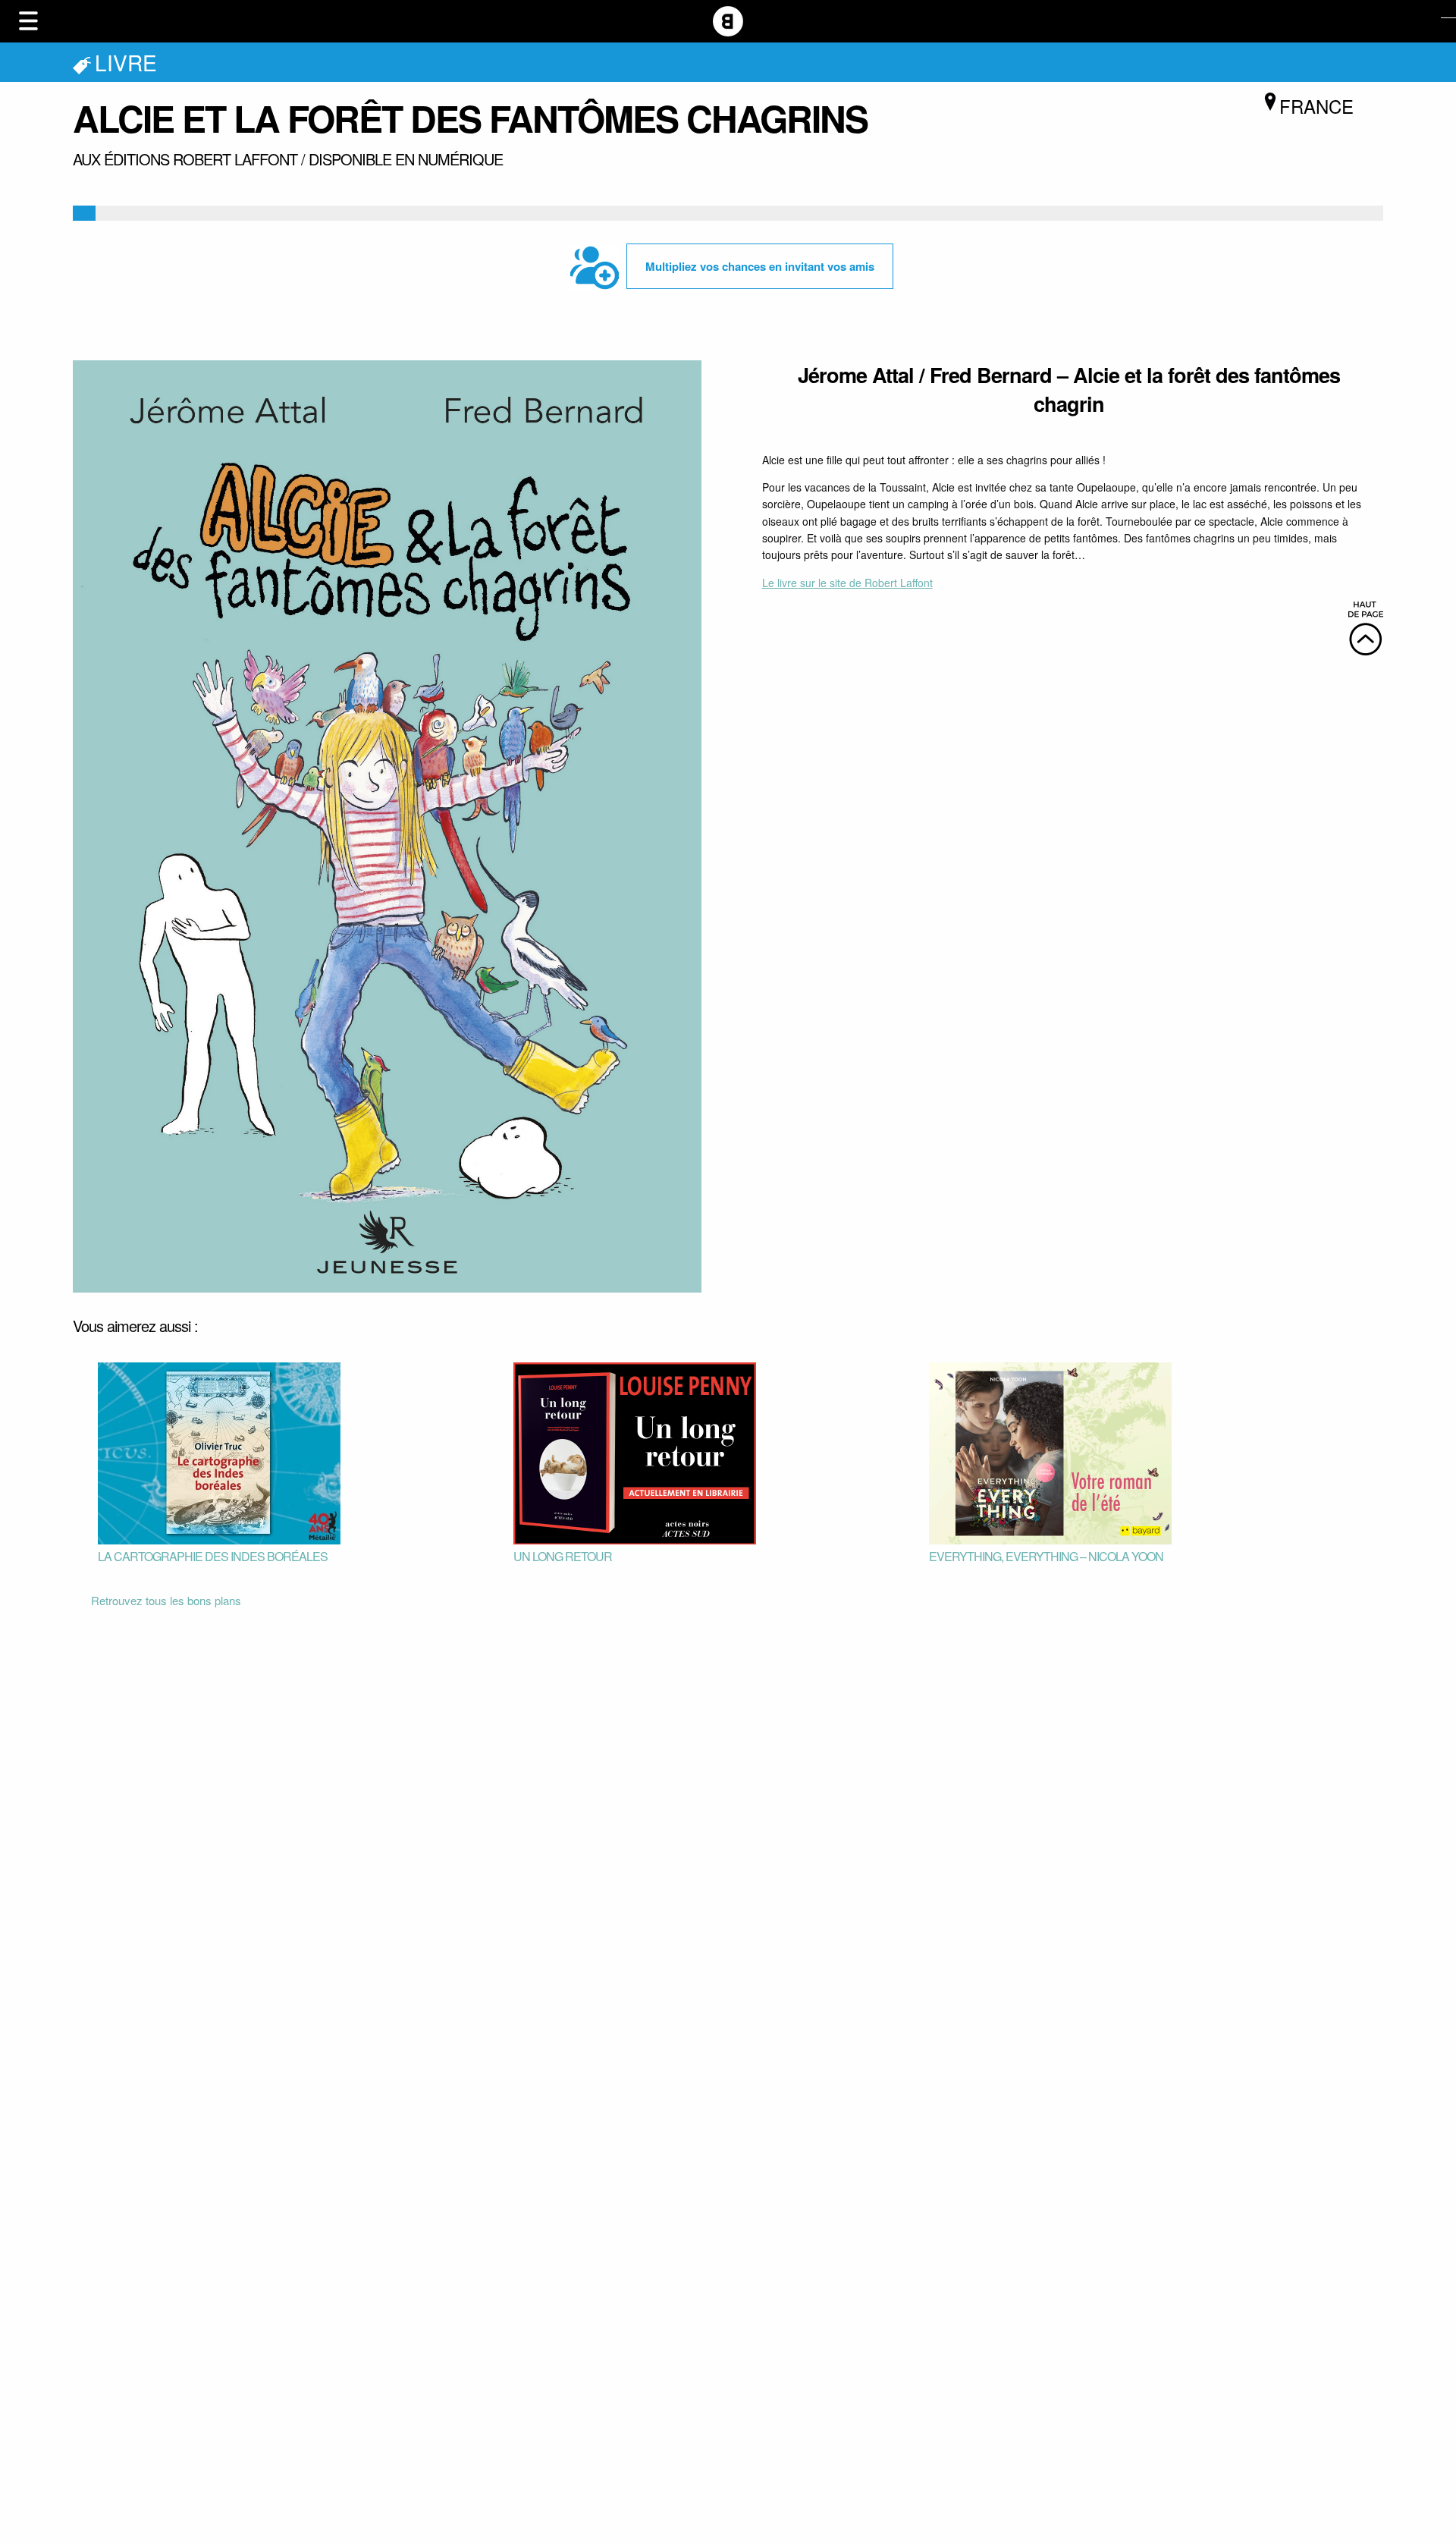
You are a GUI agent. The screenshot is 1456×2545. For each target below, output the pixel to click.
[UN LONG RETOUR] (635, 1451)
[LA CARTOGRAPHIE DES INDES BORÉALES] (219, 1451)
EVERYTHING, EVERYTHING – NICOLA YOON (1046, 1556)
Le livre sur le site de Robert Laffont (847, 583)
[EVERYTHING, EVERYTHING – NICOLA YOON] (1050, 1451)
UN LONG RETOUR (563, 1556)
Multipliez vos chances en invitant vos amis (760, 266)
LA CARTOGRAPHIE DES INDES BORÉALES (213, 1556)
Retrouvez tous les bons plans (166, 1600)
